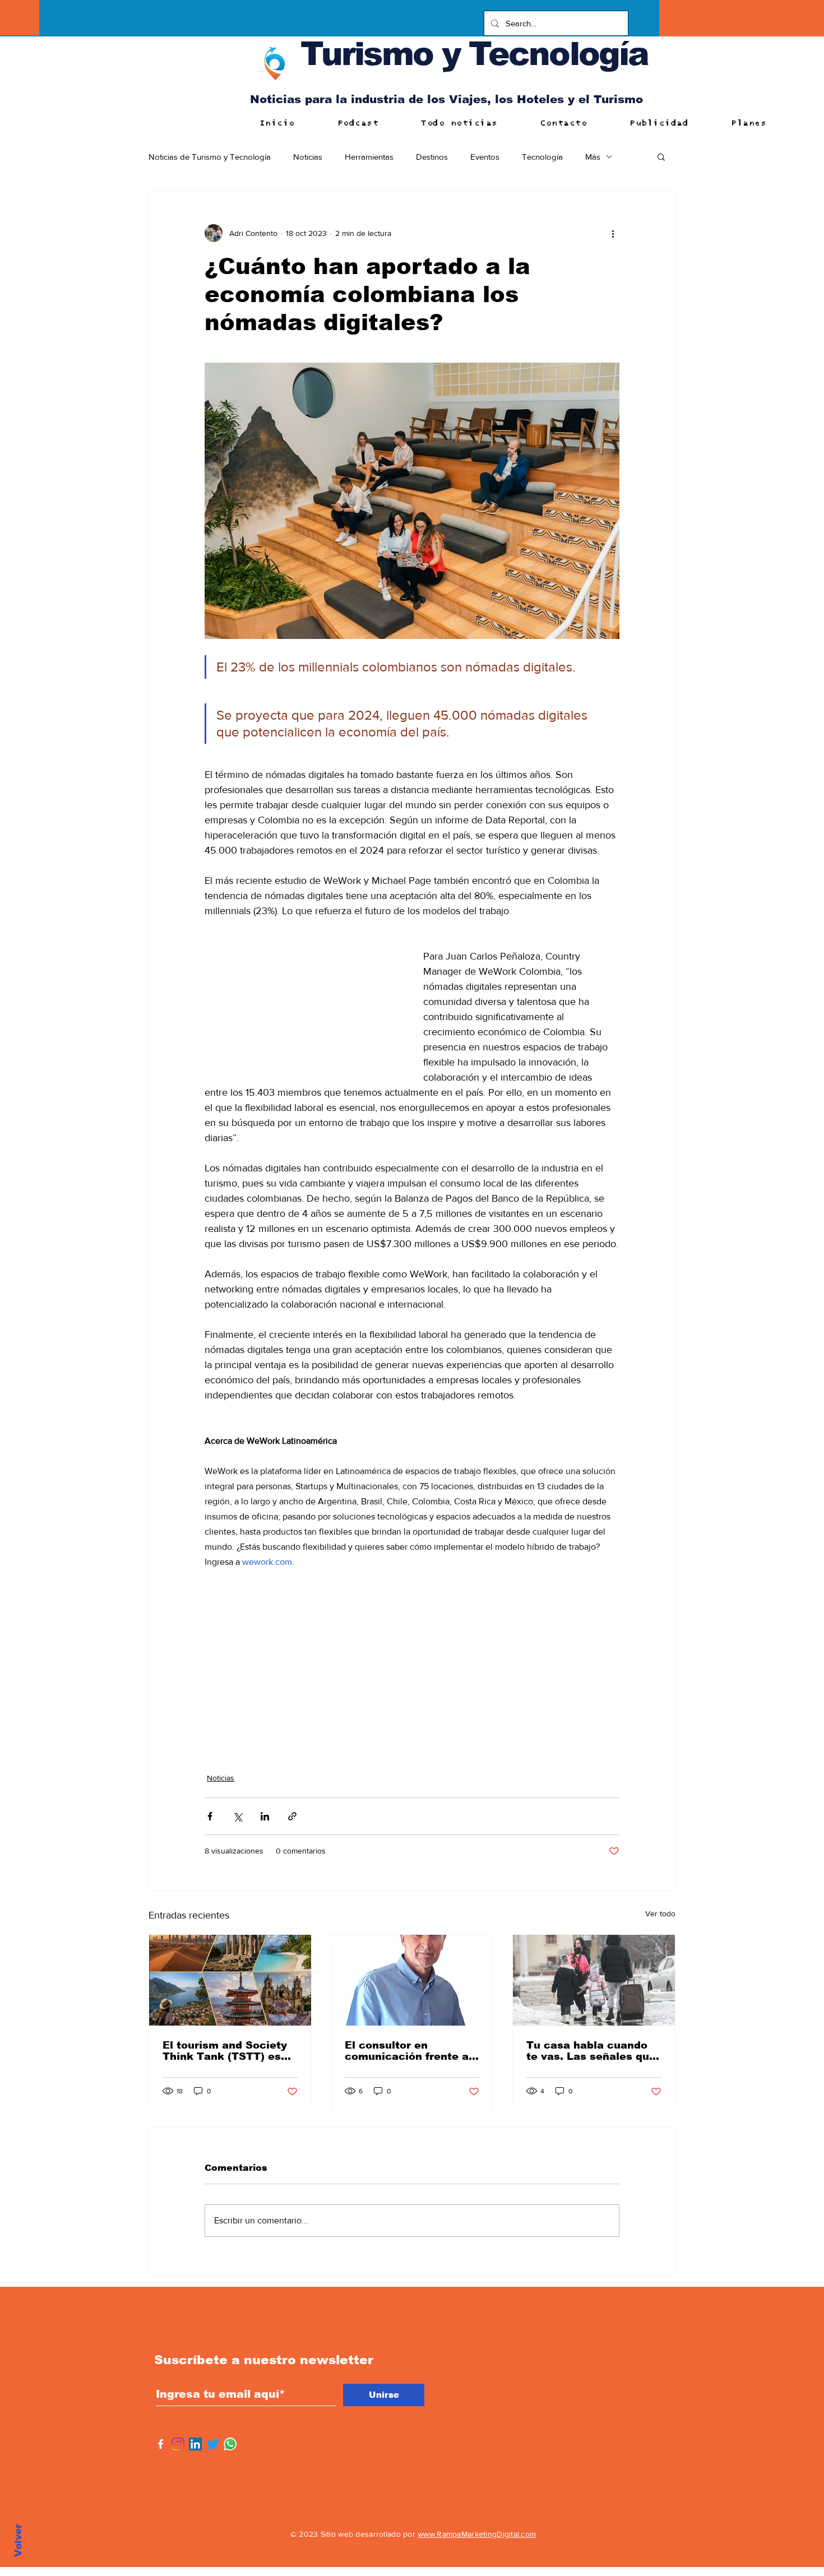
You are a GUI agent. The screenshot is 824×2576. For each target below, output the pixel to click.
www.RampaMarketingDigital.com (477, 2534)
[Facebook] (161, 2444)
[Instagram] (178, 2444)
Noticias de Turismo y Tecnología (210, 157)
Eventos (485, 157)
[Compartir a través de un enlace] (292, 1816)
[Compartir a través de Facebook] (210, 1816)
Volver (18, 2540)
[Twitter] (213, 2444)
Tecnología (542, 157)
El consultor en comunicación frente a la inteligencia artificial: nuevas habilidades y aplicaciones (411, 2051)
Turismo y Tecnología (474, 54)
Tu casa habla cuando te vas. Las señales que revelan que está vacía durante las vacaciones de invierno (591, 2051)
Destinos (432, 157)
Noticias (308, 157)
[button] (661, 156)
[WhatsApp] (230, 2444)
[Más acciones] (613, 233)
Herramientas (369, 157)
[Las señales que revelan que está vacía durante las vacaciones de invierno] (594, 1980)
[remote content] (303, 998)
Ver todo (660, 1914)
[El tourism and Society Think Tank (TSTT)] (230, 1980)
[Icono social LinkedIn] (195, 2444)
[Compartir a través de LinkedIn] (265, 1816)
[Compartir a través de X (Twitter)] (237, 1816)
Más (593, 157)
